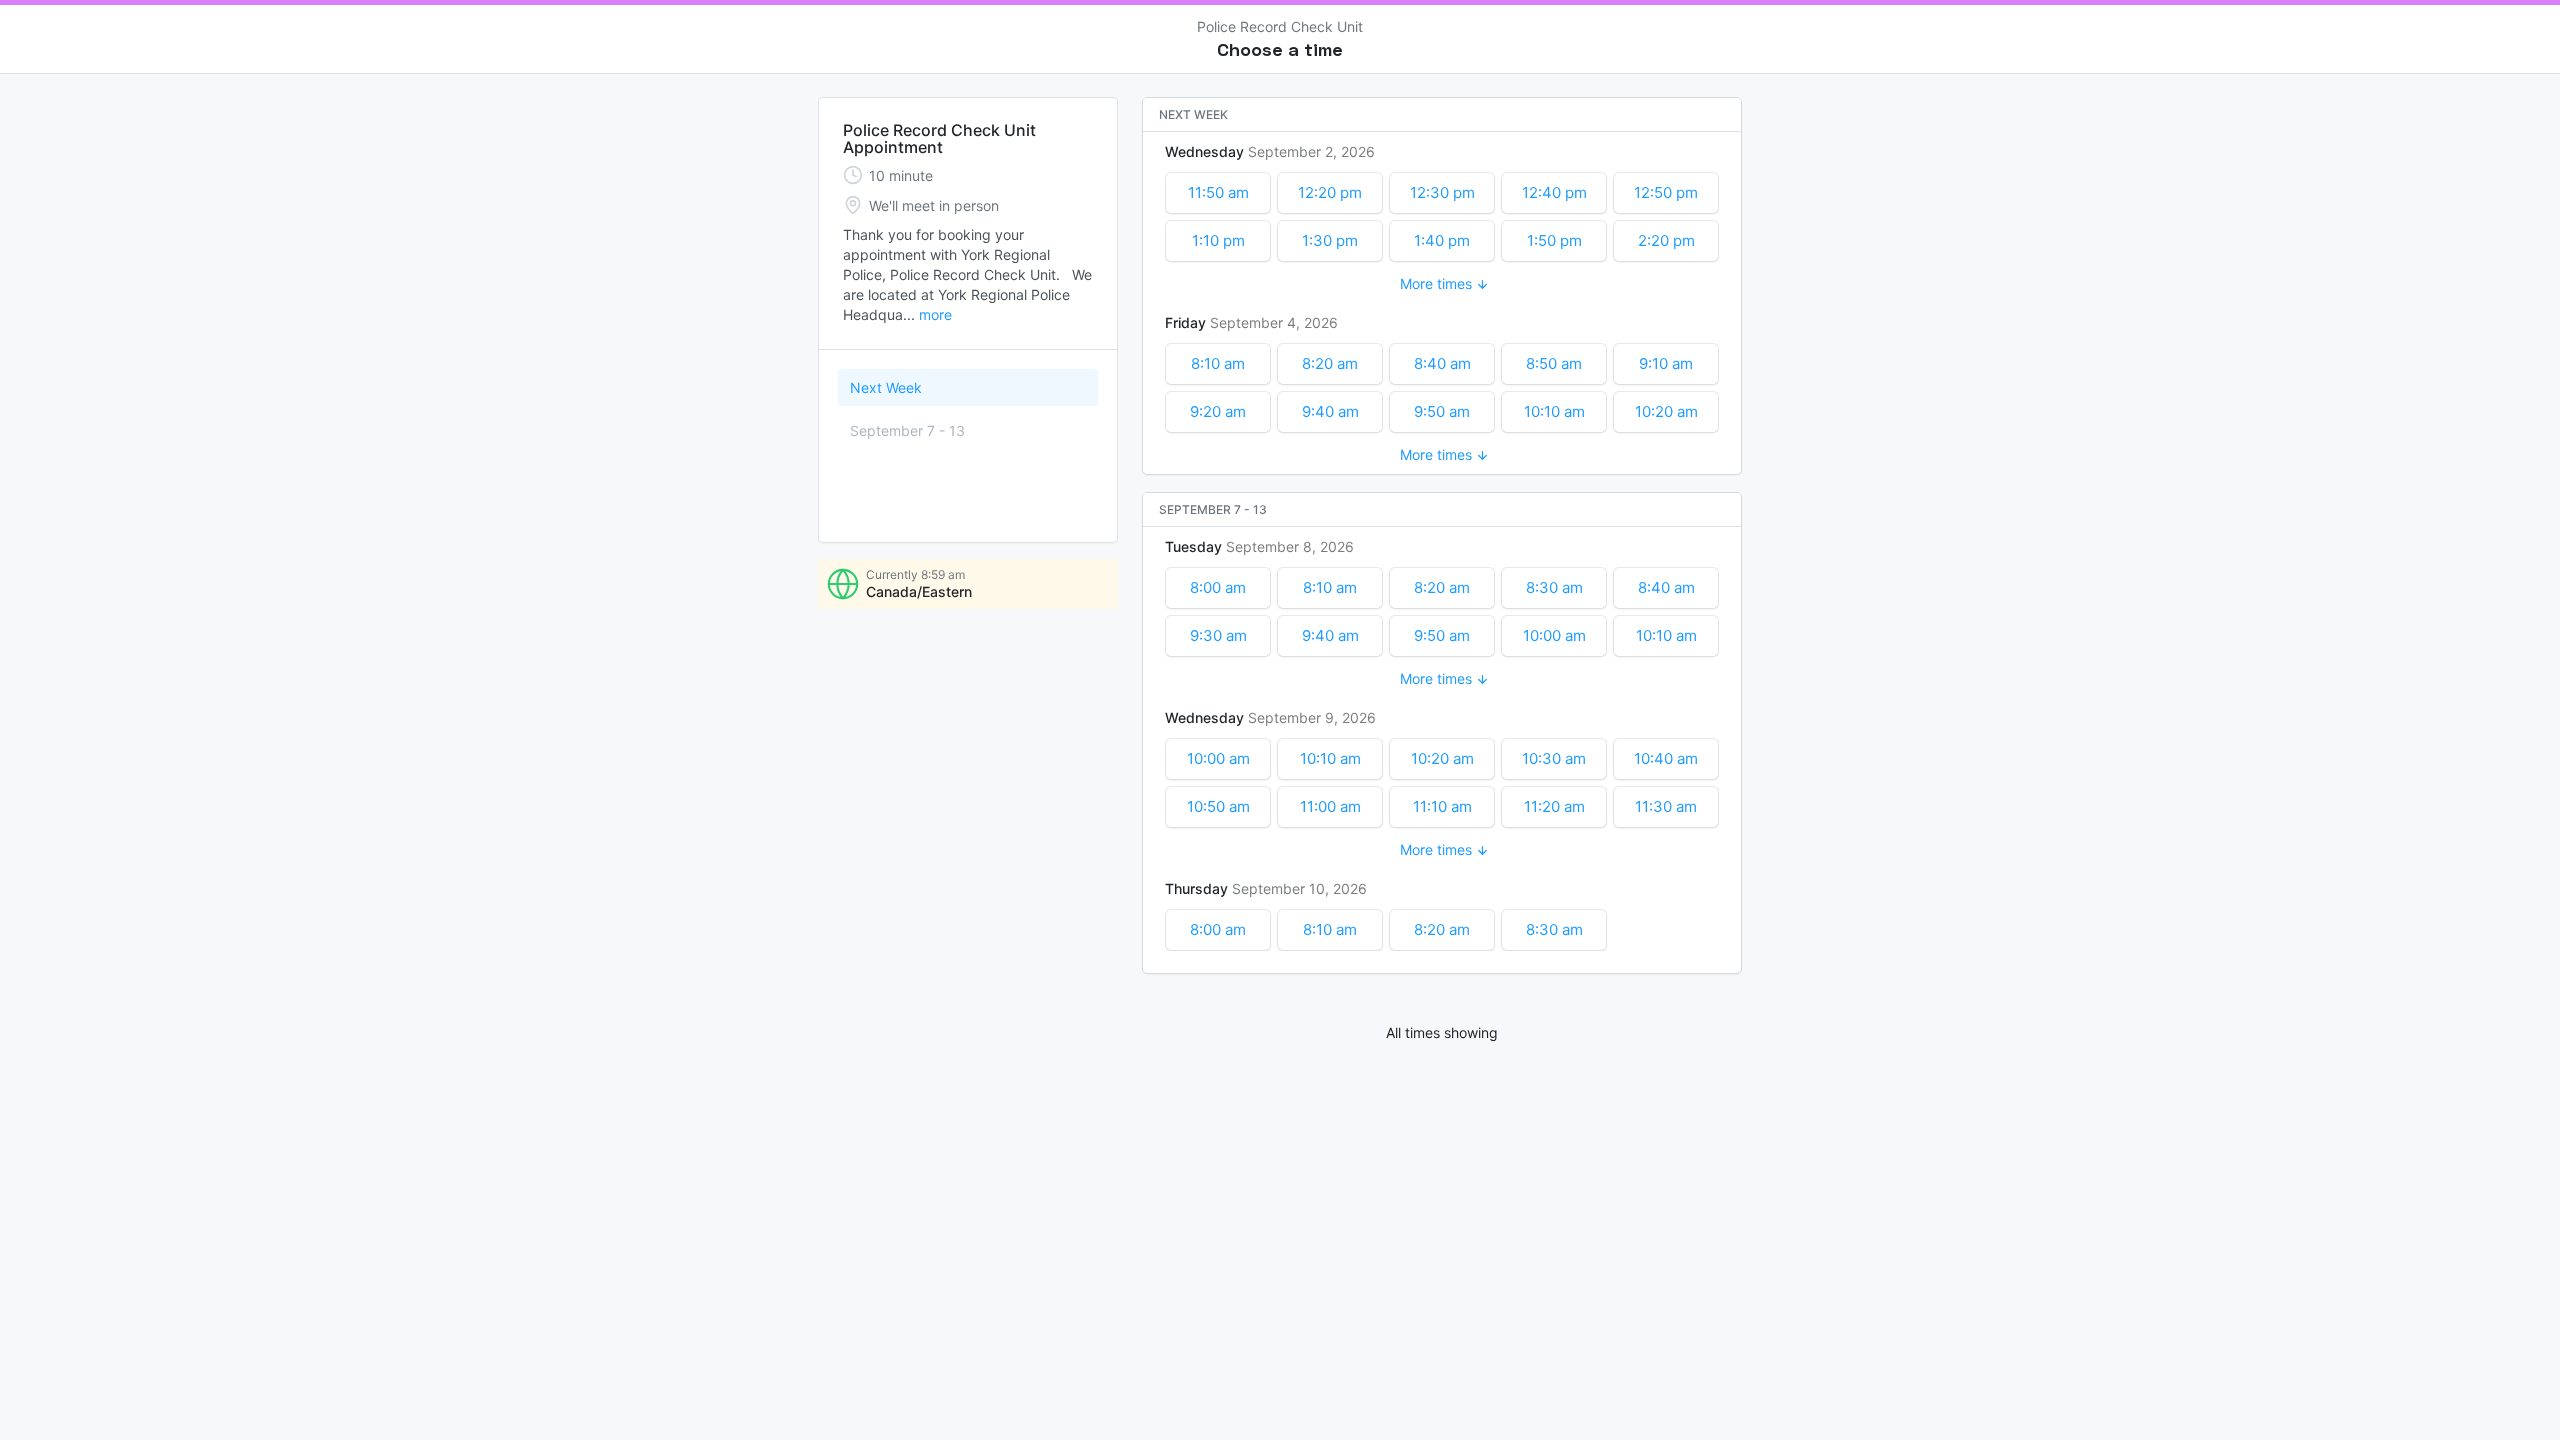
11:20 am (1554, 806)
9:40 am (1330, 411)
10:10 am (1554, 411)
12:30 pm (1442, 192)
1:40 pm (1442, 240)
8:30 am (1554, 587)
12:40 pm (1554, 192)
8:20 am (1330, 363)
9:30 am (1218, 635)
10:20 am (1666, 411)
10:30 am (1554, 758)
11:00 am (1330, 806)
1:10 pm (1218, 240)
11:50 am (1218, 192)
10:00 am (1554, 635)
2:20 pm (1666, 240)
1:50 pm (1554, 240)
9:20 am (1218, 411)
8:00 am (1218, 587)
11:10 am (1442, 806)
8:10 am (1218, 363)
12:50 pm (1666, 192)
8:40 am (1442, 363)
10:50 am (1218, 806)
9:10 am (1666, 363)
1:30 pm (1330, 240)
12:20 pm (1330, 192)
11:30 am (1666, 806)
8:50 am (1554, 363)
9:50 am (1442, 411)
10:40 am (1666, 758)
